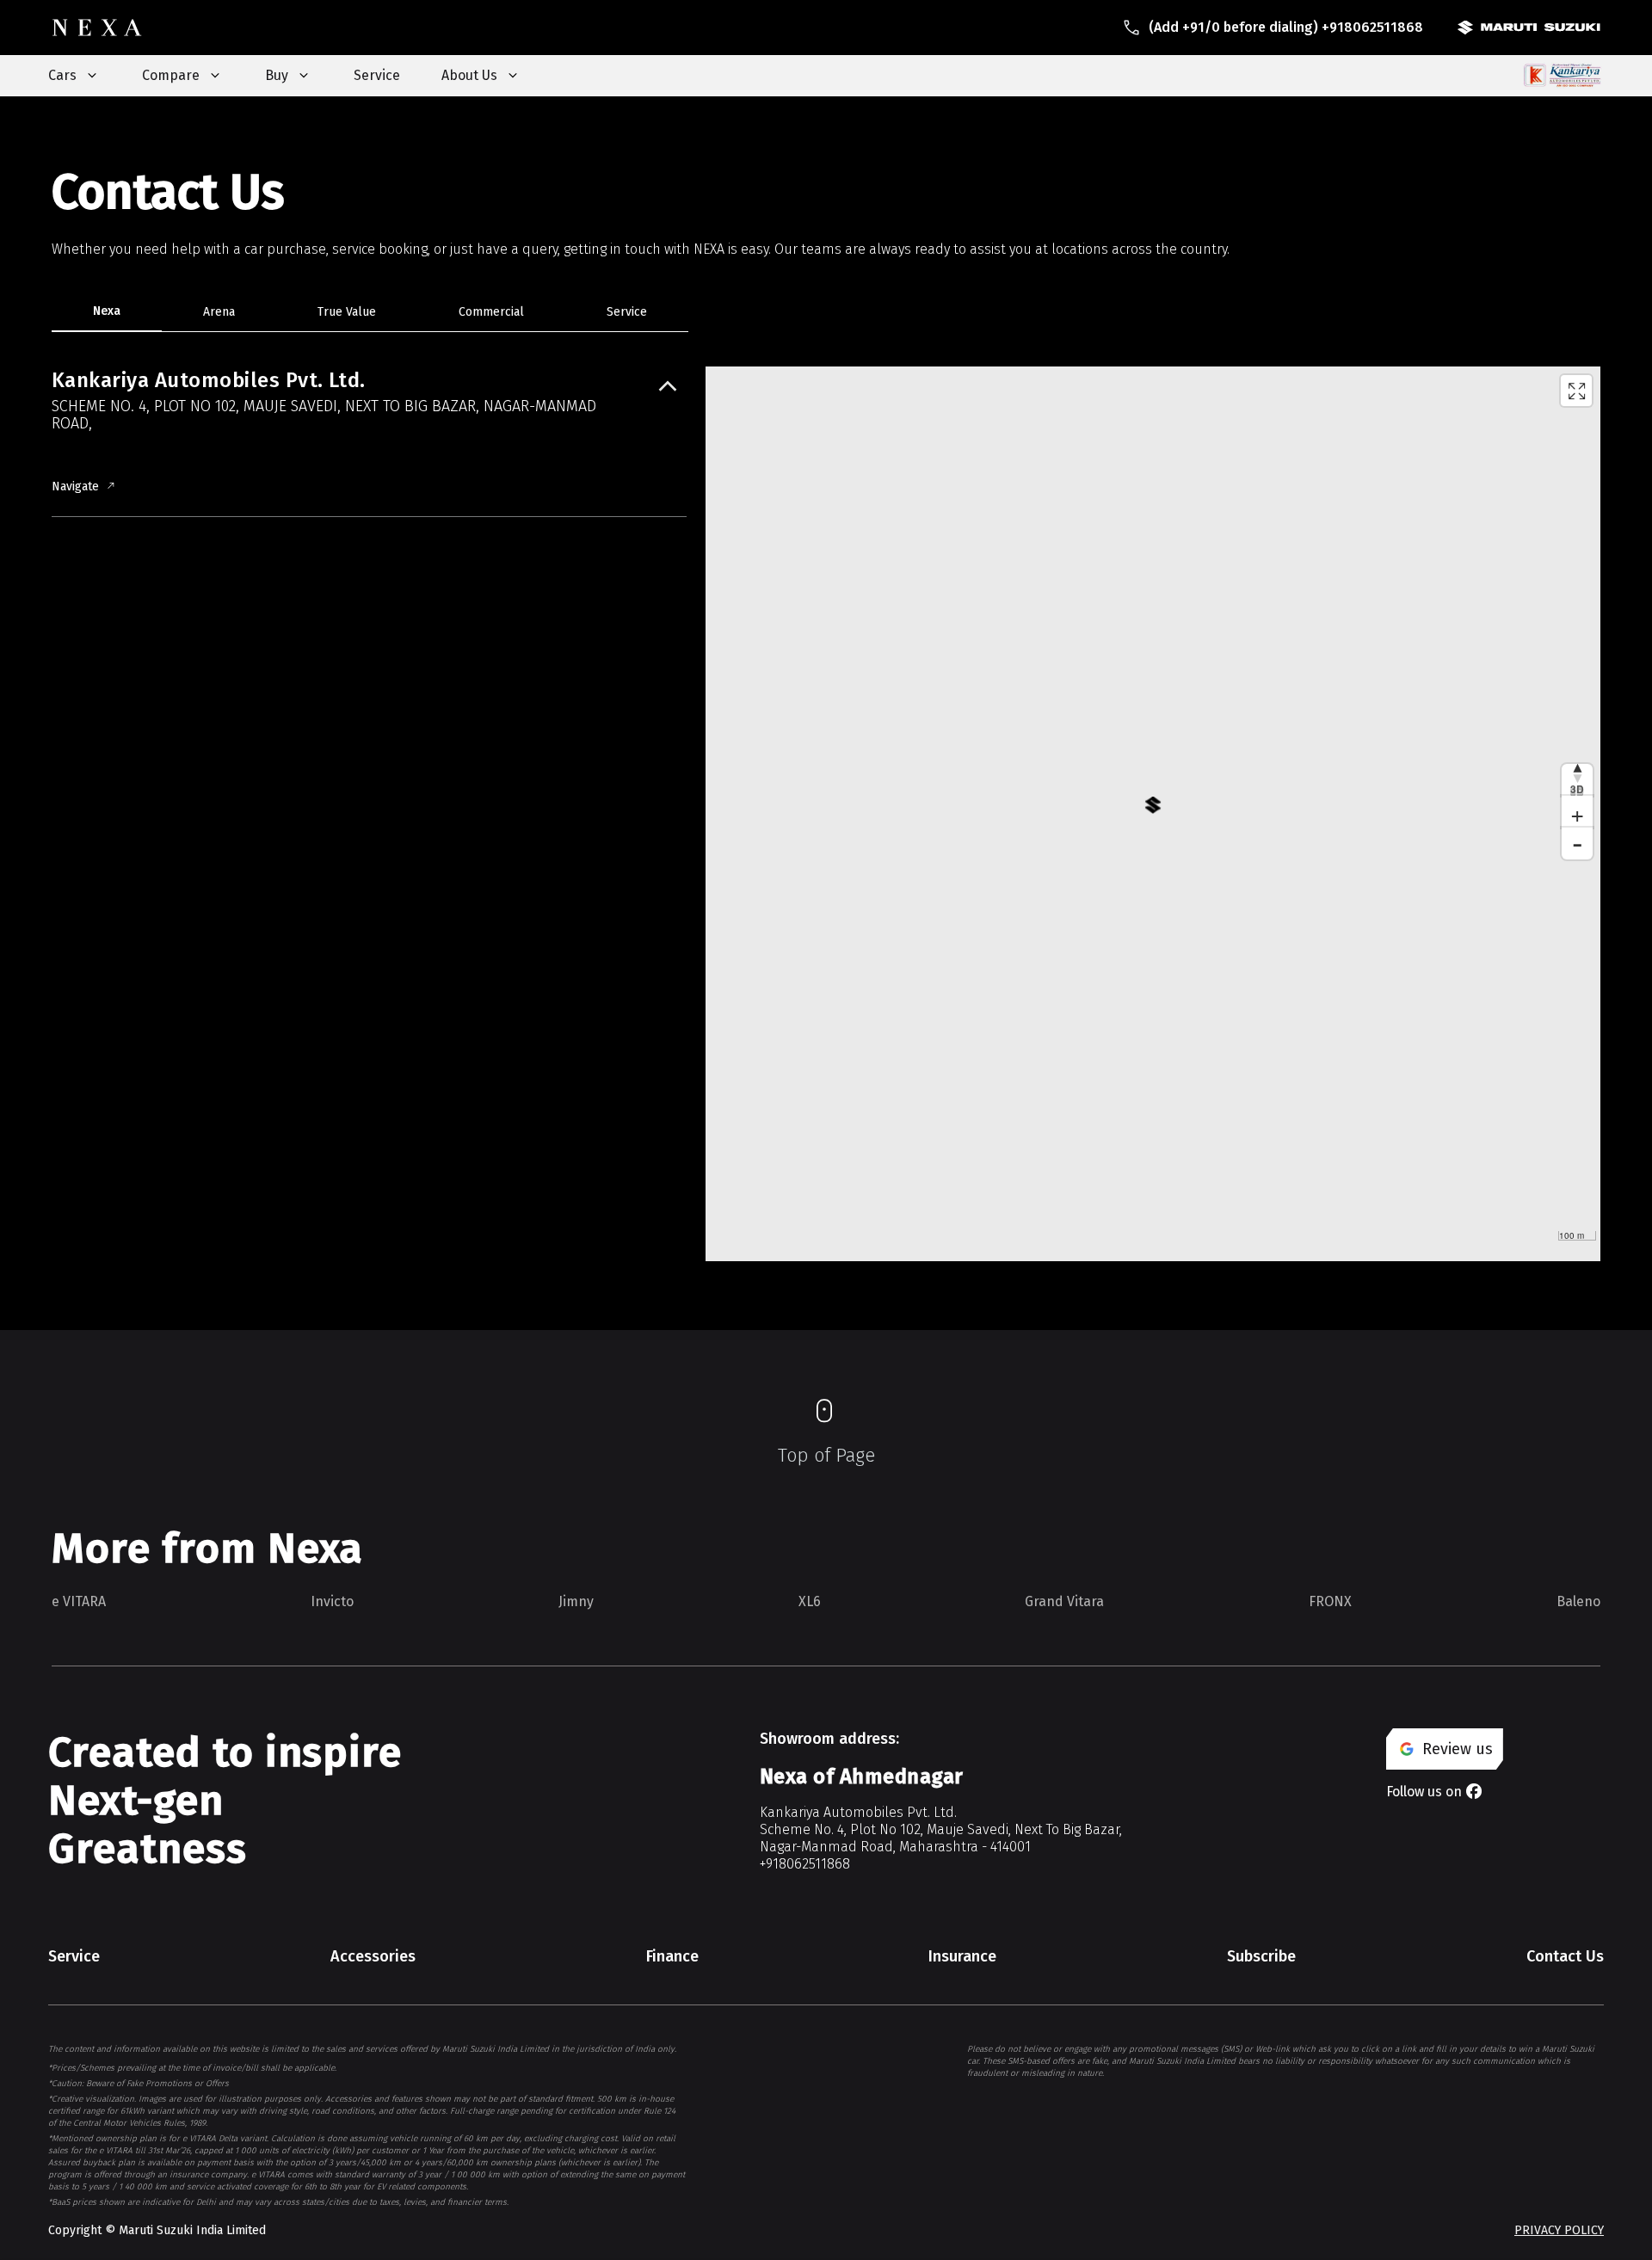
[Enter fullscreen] (1576, 391)
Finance (672, 1956)
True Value (347, 312)
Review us (1458, 1749)
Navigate (75, 486)
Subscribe (1261, 1956)
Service (377, 75)
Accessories (373, 1956)
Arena (219, 312)
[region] (1153, 814)
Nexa (107, 311)
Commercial (491, 312)
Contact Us (1565, 1956)
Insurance (962, 1956)
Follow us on (1424, 1792)
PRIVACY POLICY (1559, 2230)
